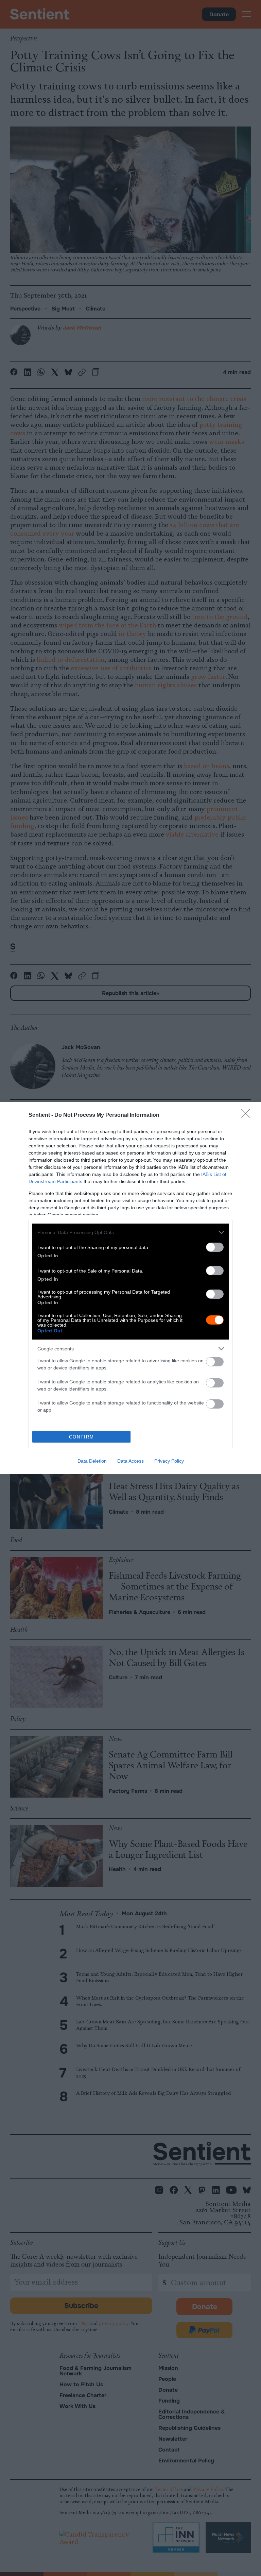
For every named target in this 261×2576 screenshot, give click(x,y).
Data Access (130, 1461)
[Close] (248, 1115)
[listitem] (130, 1232)
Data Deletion (92, 1461)
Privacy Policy (169, 1461)
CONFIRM (82, 1437)
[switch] (215, 1247)
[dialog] (130, 1288)
